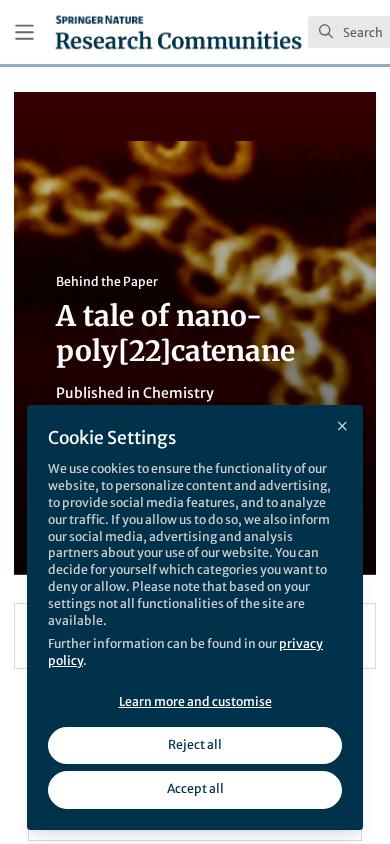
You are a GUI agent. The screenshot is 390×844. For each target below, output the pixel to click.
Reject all (195, 744)
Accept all (195, 788)
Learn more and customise (195, 701)
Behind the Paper (107, 281)
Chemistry (178, 393)
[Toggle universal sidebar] (24, 32)
